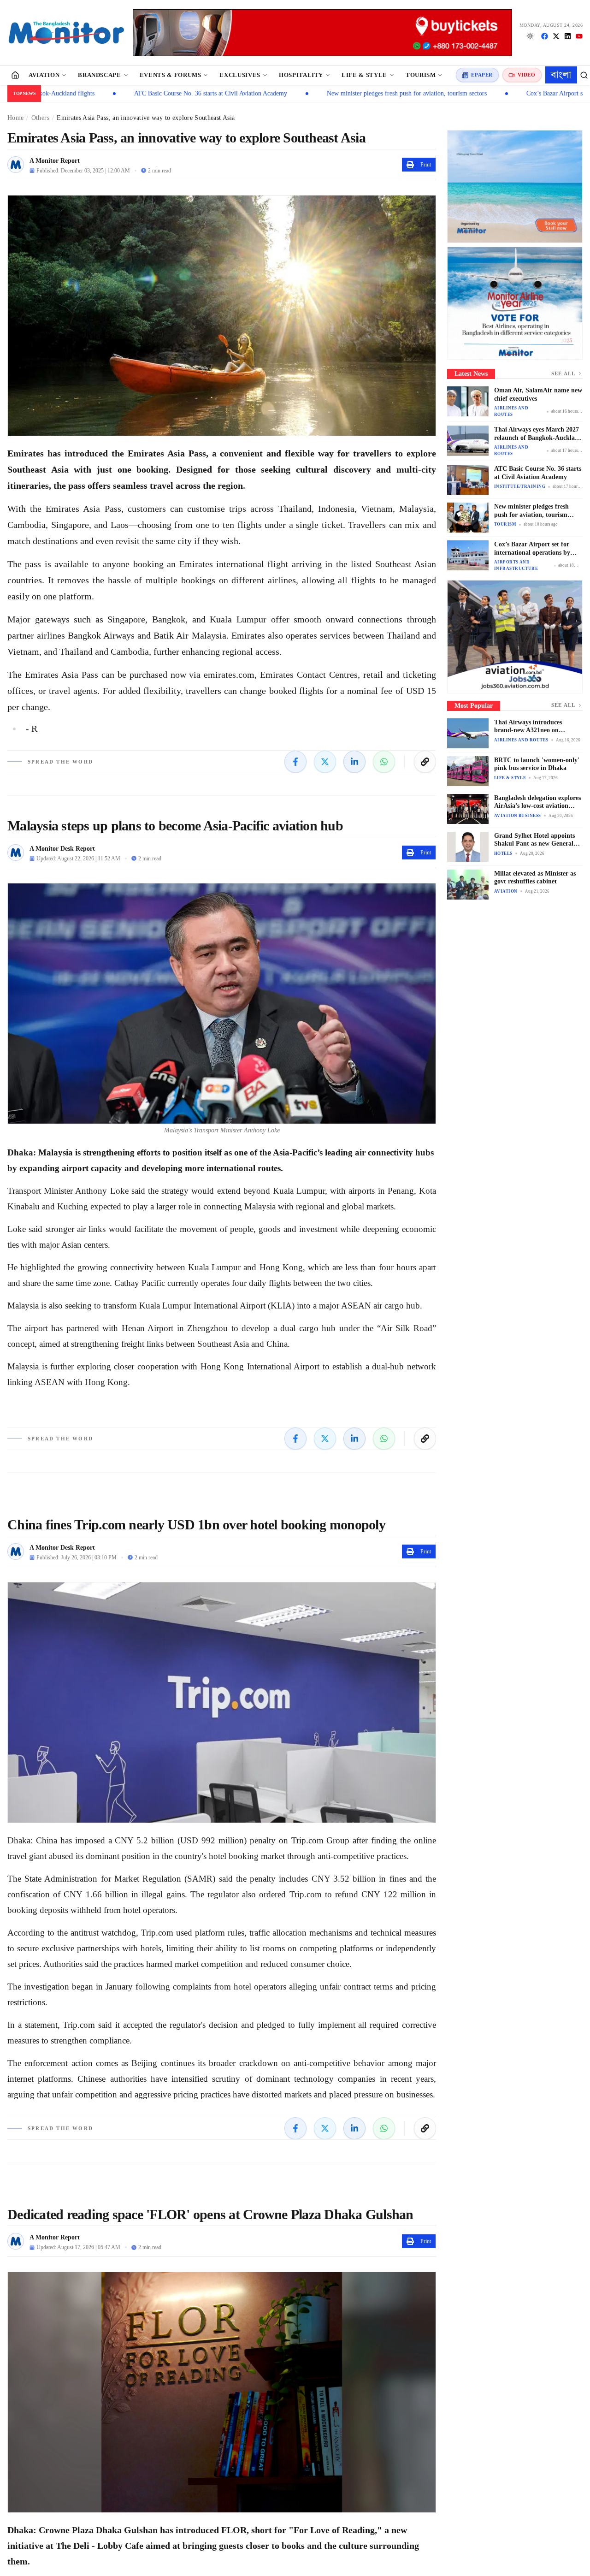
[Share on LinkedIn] (354, 762)
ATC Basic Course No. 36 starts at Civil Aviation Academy (110, 93)
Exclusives (240, 75)
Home (15, 118)
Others (40, 118)
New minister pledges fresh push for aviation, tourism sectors (306, 93)
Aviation (44, 75)
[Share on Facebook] (295, 762)
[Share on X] (325, 762)
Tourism (421, 75)
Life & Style (364, 75)
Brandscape (100, 75)
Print (426, 165)
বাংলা (561, 75)
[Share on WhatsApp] (384, 762)
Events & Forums (171, 75)
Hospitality (301, 75)
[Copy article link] (425, 762)
